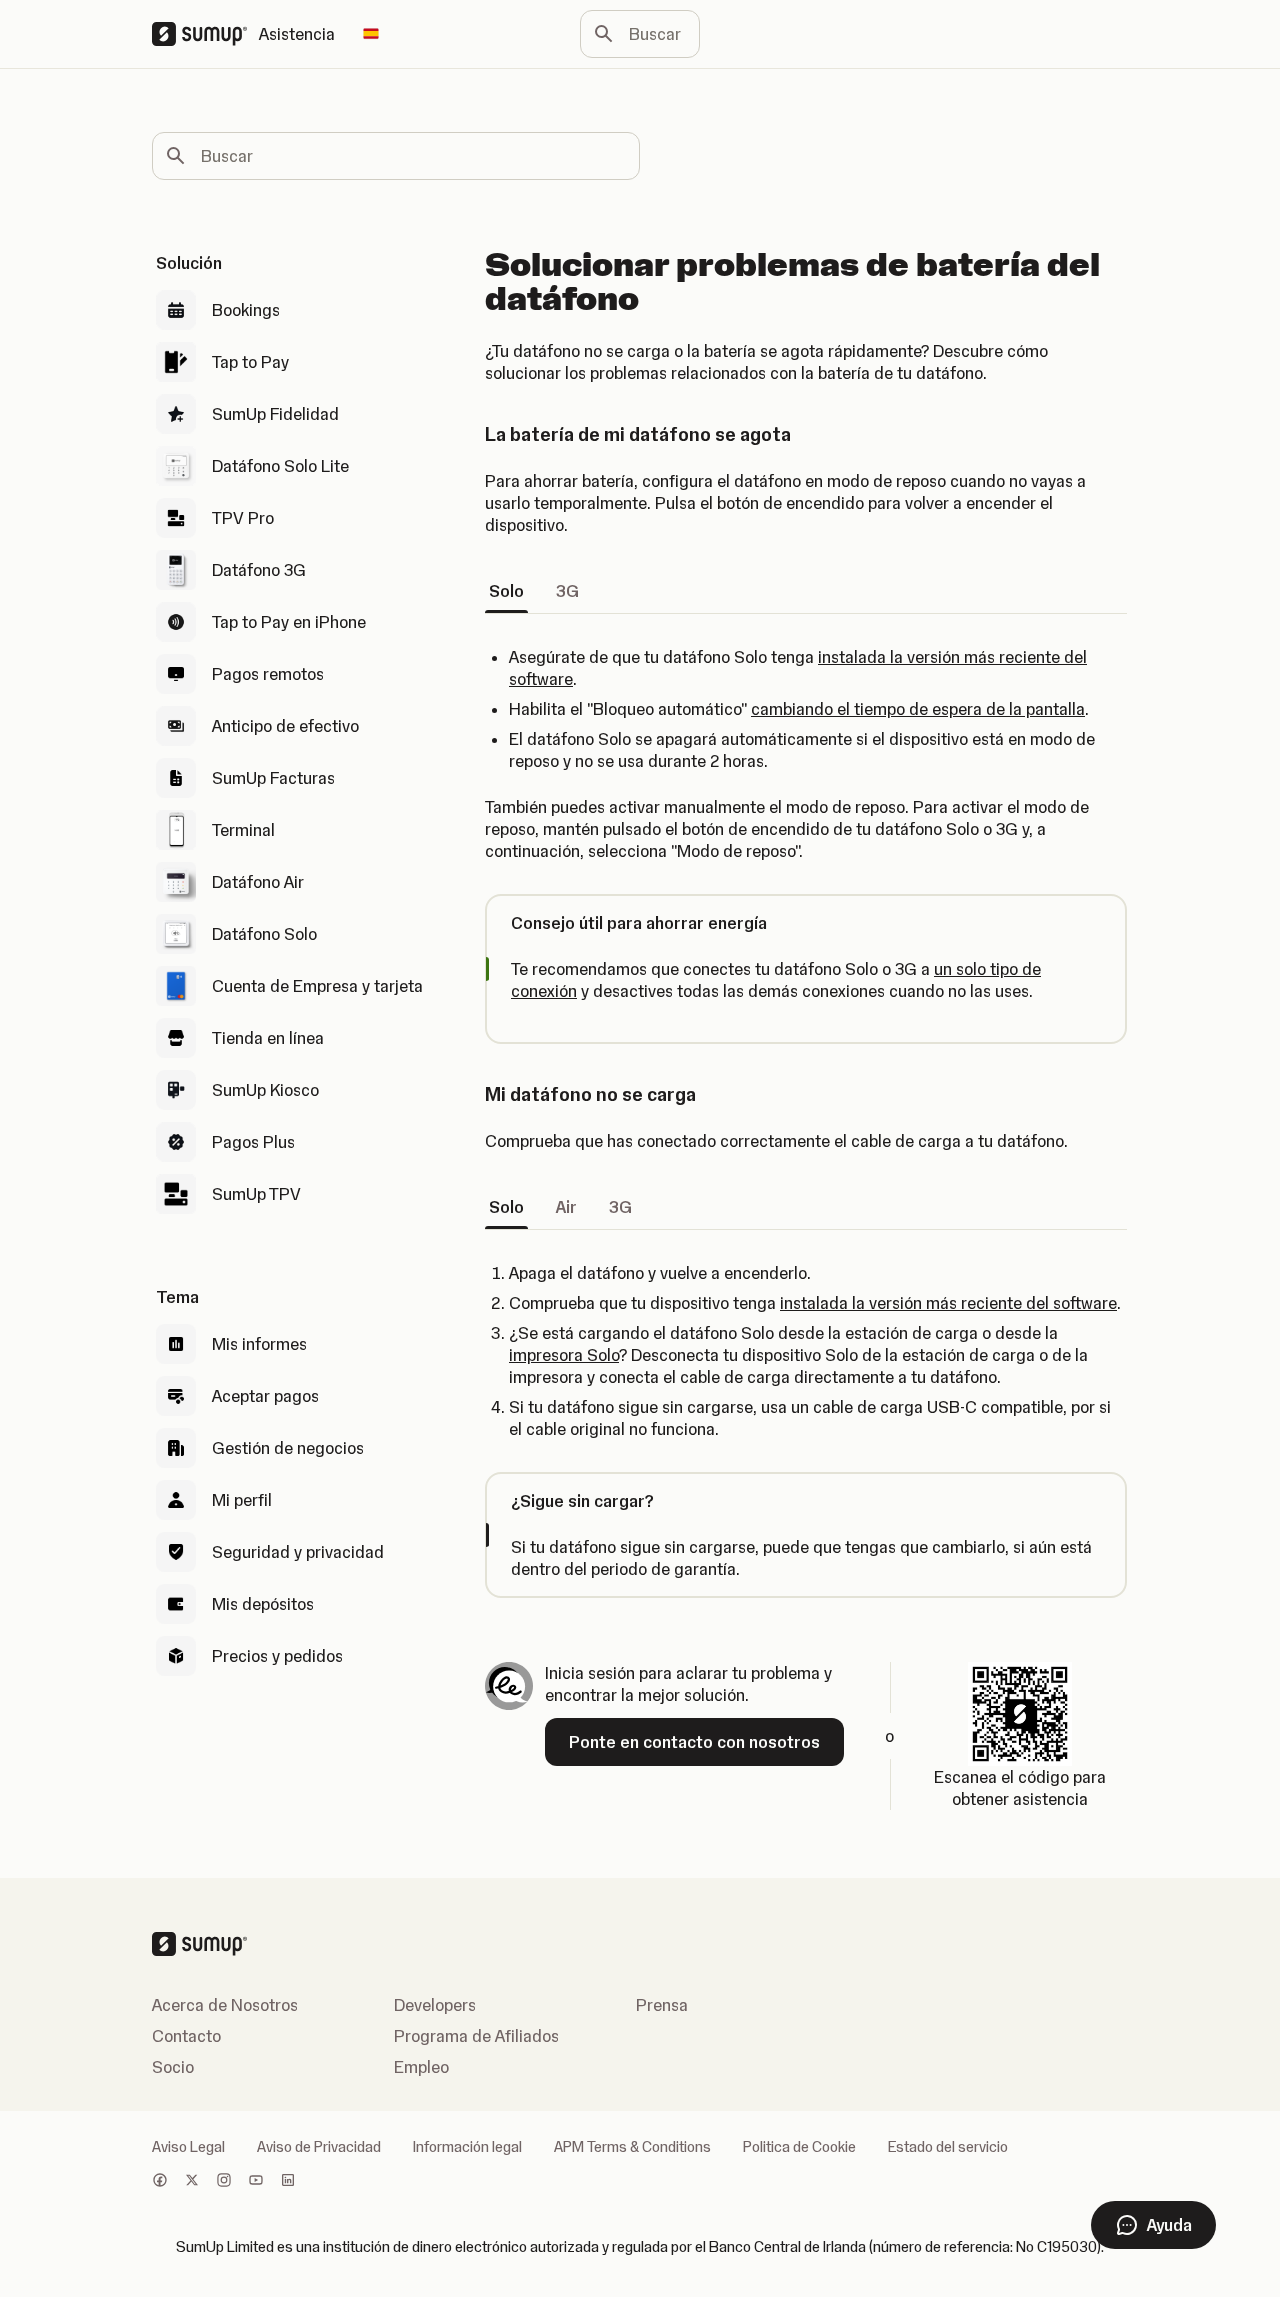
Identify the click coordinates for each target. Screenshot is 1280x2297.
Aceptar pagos (265, 1396)
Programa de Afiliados (476, 2036)
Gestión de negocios (288, 1448)
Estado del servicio (948, 2147)
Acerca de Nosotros (225, 2005)
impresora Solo (564, 1355)
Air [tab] (566, 1207)
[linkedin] (288, 2182)
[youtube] (256, 2182)
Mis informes (259, 1344)
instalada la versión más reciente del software (948, 1303)
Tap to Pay (250, 362)
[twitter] (192, 2182)
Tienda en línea (268, 1038)
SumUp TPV (256, 1194)
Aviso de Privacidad (319, 2147)
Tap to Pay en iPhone (289, 622)
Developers (435, 2005)
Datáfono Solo (264, 934)
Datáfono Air (258, 882)
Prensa (662, 2005)
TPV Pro (243, 518)
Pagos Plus (253, 1142)
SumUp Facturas (273, 778)
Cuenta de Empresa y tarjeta (317, 986)
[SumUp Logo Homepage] (205, 34)
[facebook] (160, 2182)
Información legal (467, 2147)
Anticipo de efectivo (285, 726)
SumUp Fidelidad (275, 414)
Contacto (186, 2036)
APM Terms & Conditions (632, 2147)
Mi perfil (242, 1500)
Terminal (243, 830)
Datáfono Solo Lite (280, 466)
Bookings (246, 310)
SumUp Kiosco (265, 1090)
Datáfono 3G (259, 570)
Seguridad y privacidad (298, 1552)
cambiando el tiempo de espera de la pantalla (918, 709)
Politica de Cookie (799, 2147)
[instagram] (224, 2182)
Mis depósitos (263, 1604)
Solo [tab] (506, 591)
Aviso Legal (188, 2147)
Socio (173, 2067)
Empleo (421, 2067)
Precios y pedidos (277, 1656)
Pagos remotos (268, 674)
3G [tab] (567, 591)
